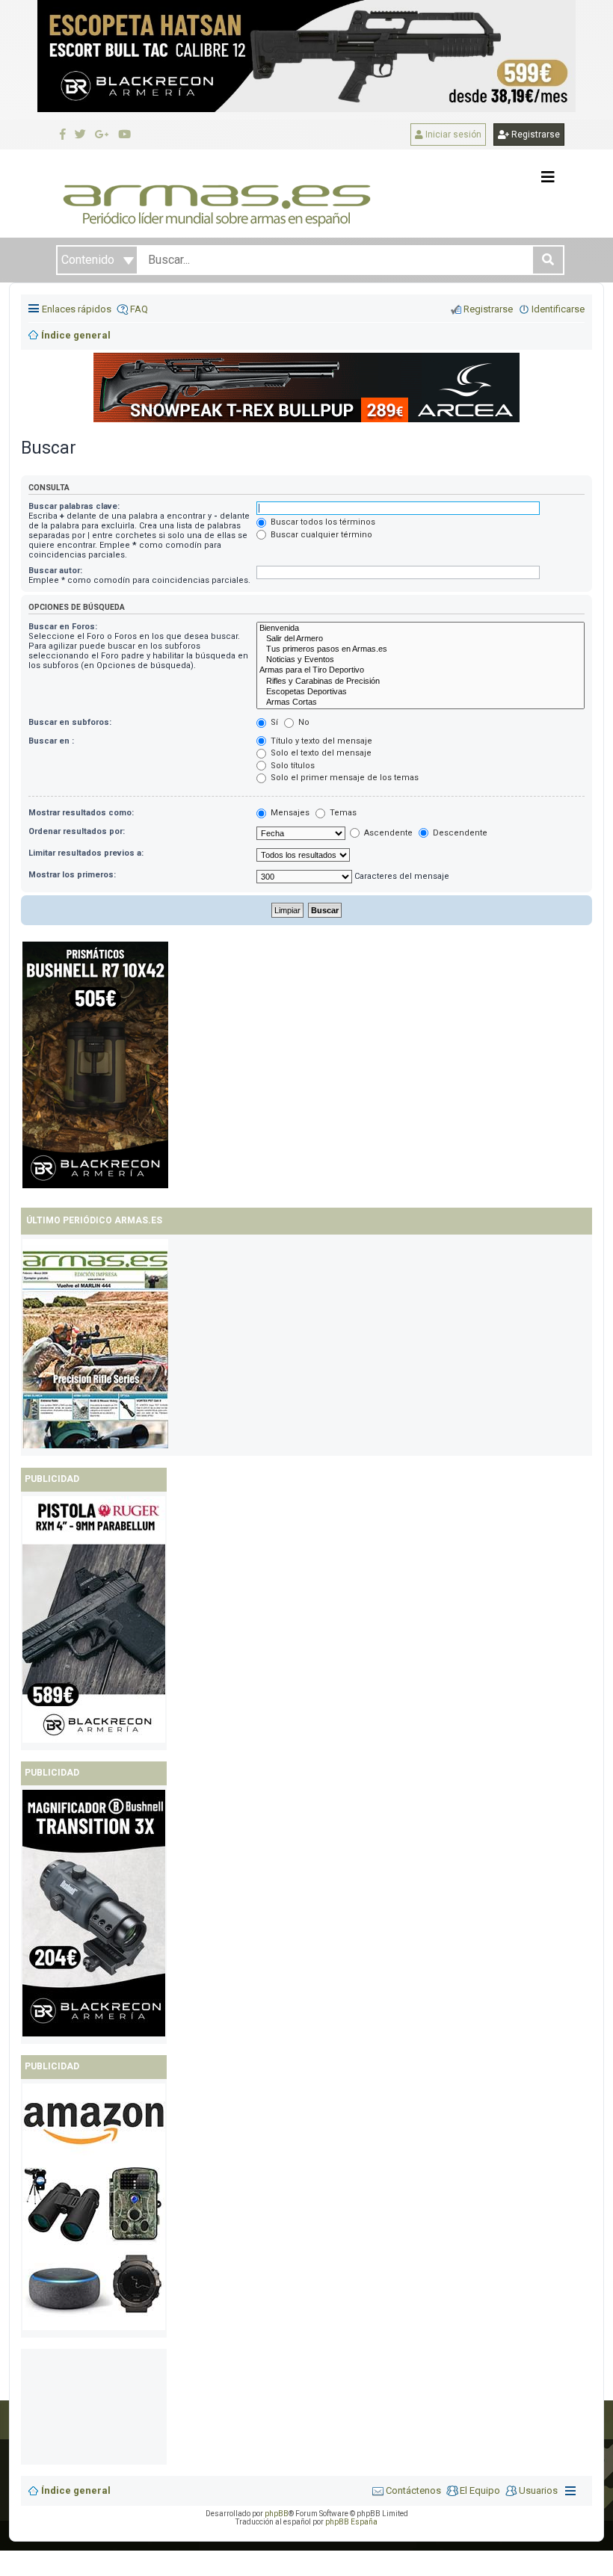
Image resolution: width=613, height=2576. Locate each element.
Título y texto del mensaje (320, 741)
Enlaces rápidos (77, 309)
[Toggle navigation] (548, 177)
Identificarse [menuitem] (558, 309)
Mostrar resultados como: (81, 813)
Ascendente (387, 833)
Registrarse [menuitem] (488, 309)
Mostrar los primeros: (72, 875)
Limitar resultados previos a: (86, 853)
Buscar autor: (55, 571)
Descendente (459, 833)
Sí (273, 722)
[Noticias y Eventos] (421, 660)
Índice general (76, 2490)
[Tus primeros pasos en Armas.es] (421, 649)
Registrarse (535, 135)
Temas (342, 813)
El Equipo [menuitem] (480, 2490)
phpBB (277, 2514)
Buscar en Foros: (63, 627)
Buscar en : (51, 741)
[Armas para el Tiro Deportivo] (421, 670)
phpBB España (351, 2522)
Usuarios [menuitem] (538, 2490)
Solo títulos (292, 766)
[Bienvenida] (421, 628)
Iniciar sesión (452, 135)
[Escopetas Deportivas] (421, 692)
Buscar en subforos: (70, 722)
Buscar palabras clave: (74, 506)
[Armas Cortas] (421, 702)
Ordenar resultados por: (77, 831)
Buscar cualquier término (320, 535)
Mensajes (289, 813)
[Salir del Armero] (421, 639)
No (303, 722)
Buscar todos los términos (322, 522)
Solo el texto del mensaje (320, 753)
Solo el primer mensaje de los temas (344, 778)
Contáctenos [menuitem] (413, 2490)
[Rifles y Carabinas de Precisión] (421, 682)
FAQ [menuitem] (139, 309)
